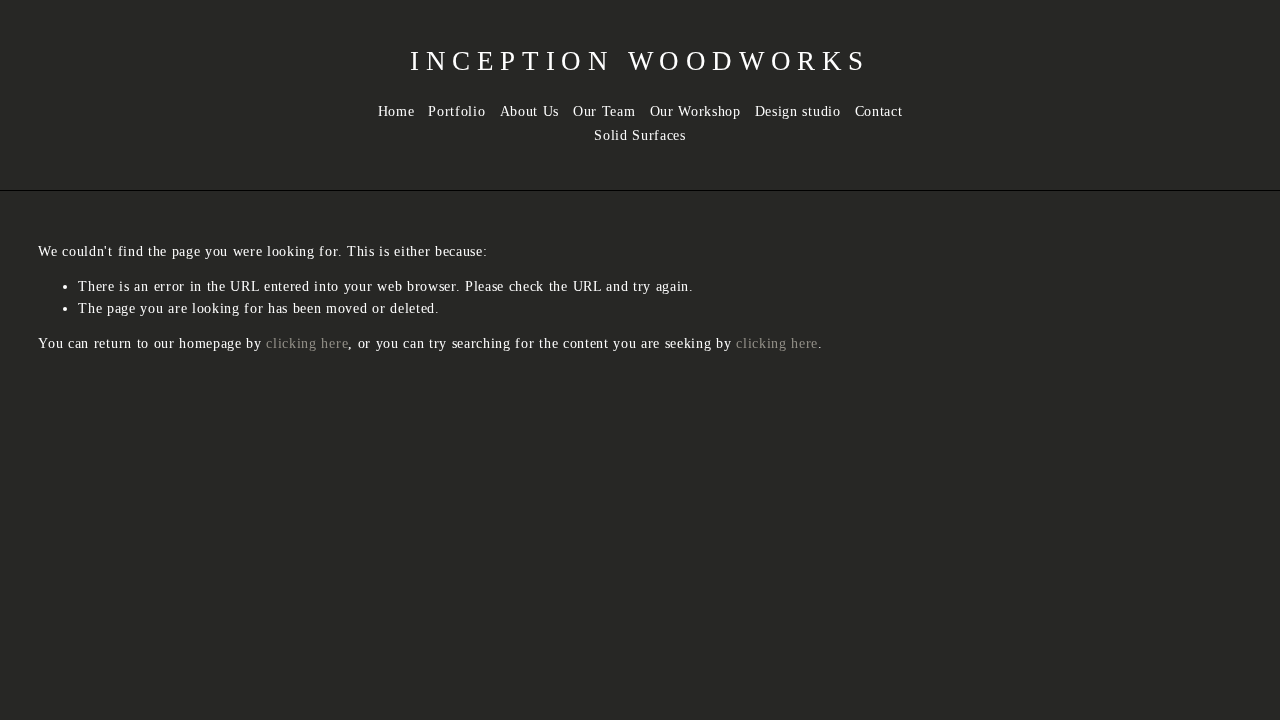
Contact (879, 111)
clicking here (307, 343)
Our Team (604, 111)
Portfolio (456, 111)
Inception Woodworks (640, 61)
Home (396, 111)
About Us (529, 111)
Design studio (798, 111)
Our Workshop (695, 111)
